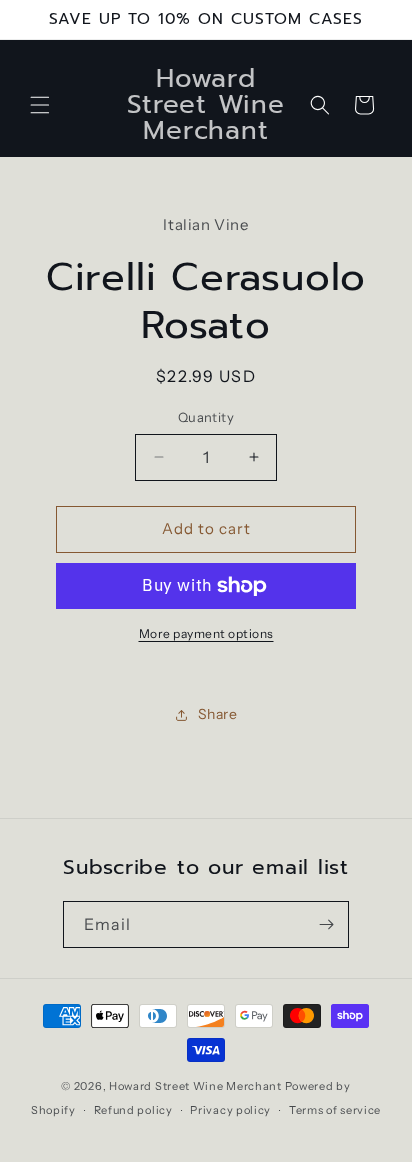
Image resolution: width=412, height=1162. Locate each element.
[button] (40, 105)
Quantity (206, 417)
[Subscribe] (326, 924)
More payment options (206, 633)
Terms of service (335, 1110)
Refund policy (133, 1110)
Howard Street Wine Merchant (195, 1086)
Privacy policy (230, 1110)
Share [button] (218, 714)
